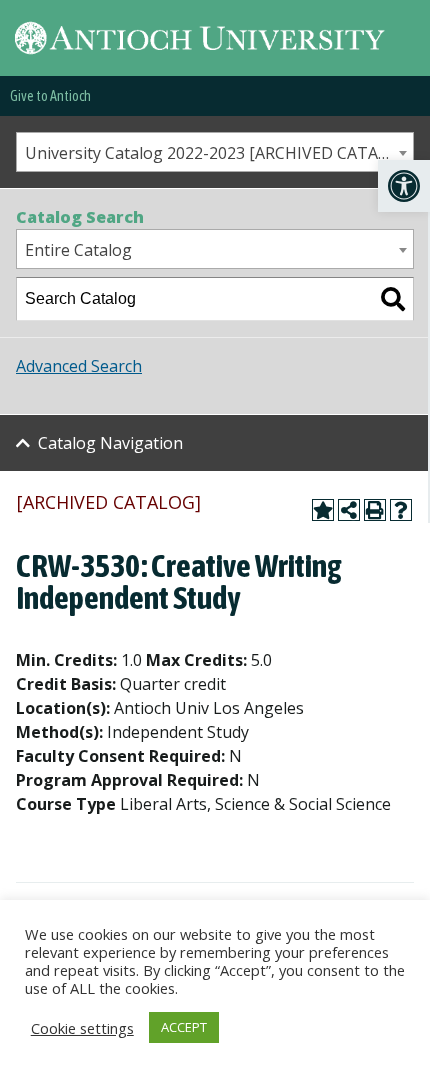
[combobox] (215, 152)
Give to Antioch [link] (50, 96)
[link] (404, 186)
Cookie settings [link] (82, 1028)
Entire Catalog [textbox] (78, 250)
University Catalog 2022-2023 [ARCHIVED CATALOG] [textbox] (219, 153)
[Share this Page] (349, 510)
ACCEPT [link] (184, 1027)
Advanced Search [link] (79, 366)
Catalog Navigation (110, 443)
